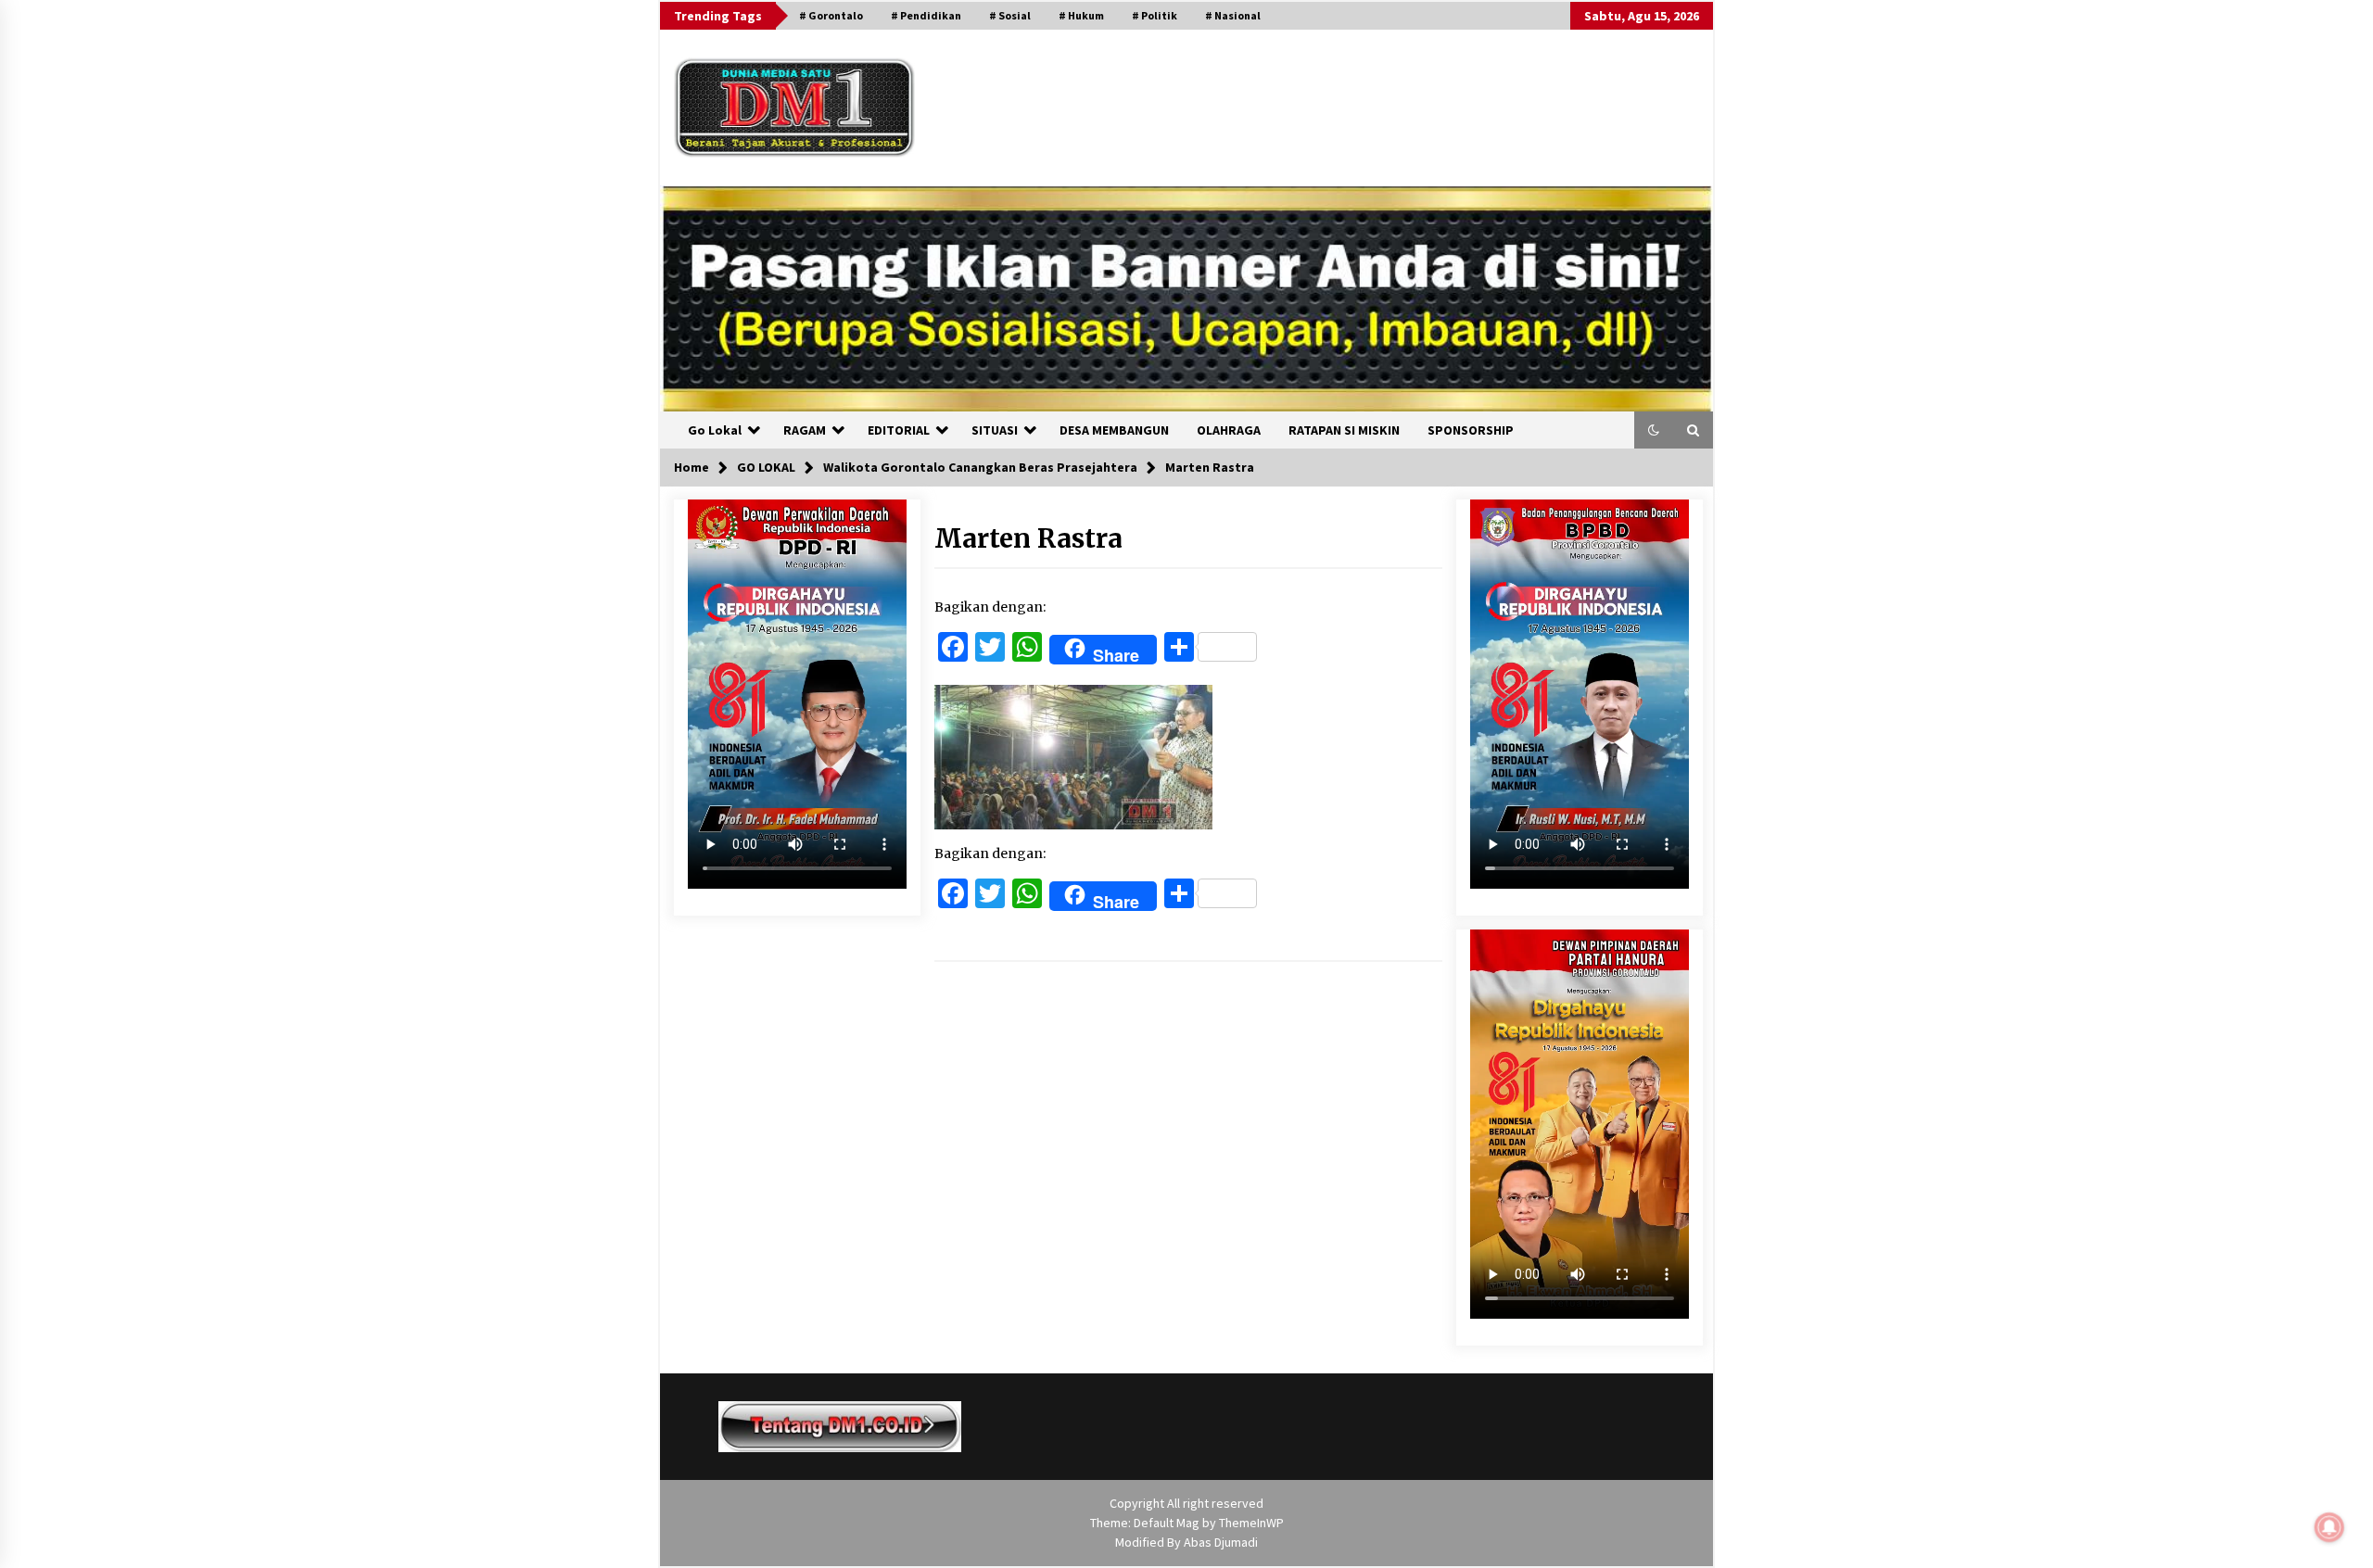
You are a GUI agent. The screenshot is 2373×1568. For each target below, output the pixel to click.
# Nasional (1233, 15)
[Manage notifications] (2329, 1527)
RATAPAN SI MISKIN (1344, 430)
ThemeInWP (1251, 1523)
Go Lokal (715, 430)
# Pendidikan (926, 15)
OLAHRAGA (1229, 430)
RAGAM (805, 430)
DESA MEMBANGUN (1114, 430)
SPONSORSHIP (1471, 430)
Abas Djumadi (1221, 1542)
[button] (1654, 430)
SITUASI (995, 430)
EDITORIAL (899, 430)
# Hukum (1081, 15)
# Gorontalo (831, 15)
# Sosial (1010, 15)
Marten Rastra (1028, 538)
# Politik (1155, 15)
